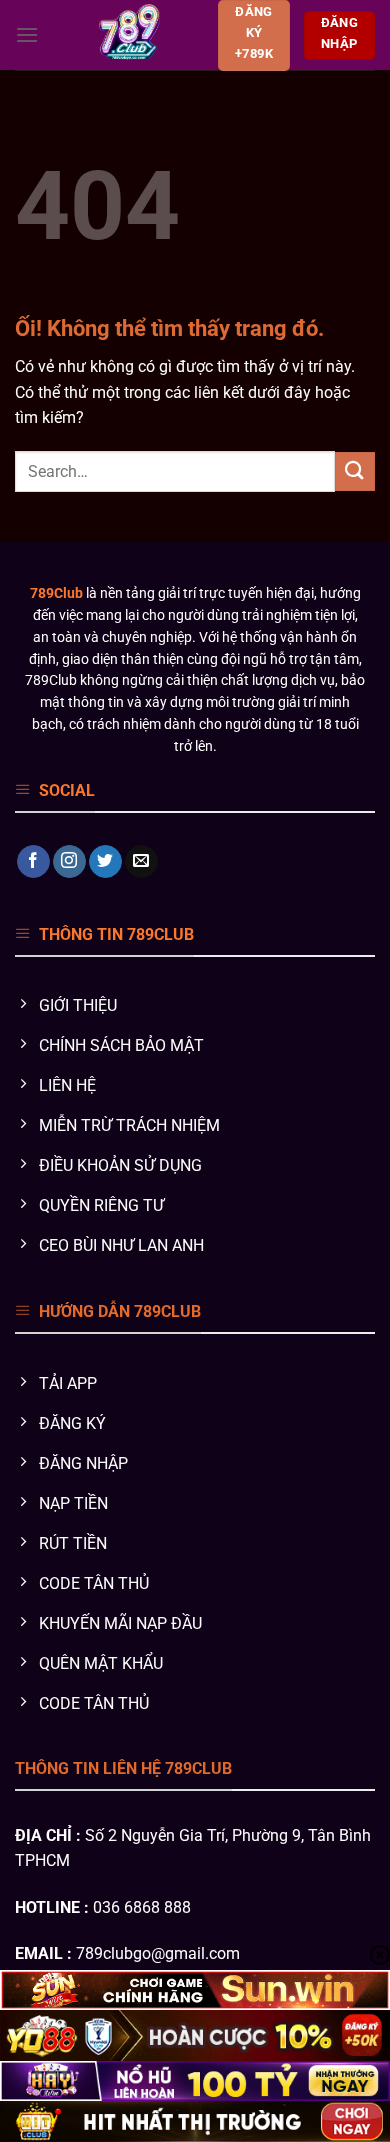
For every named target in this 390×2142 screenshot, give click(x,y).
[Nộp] (355, 471)
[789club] (128, 35)
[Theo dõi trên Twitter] (105, 862)
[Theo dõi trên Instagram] (69, 862)
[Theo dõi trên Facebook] (33, 862)
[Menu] (27, 34)
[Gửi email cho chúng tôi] (141, 862)
